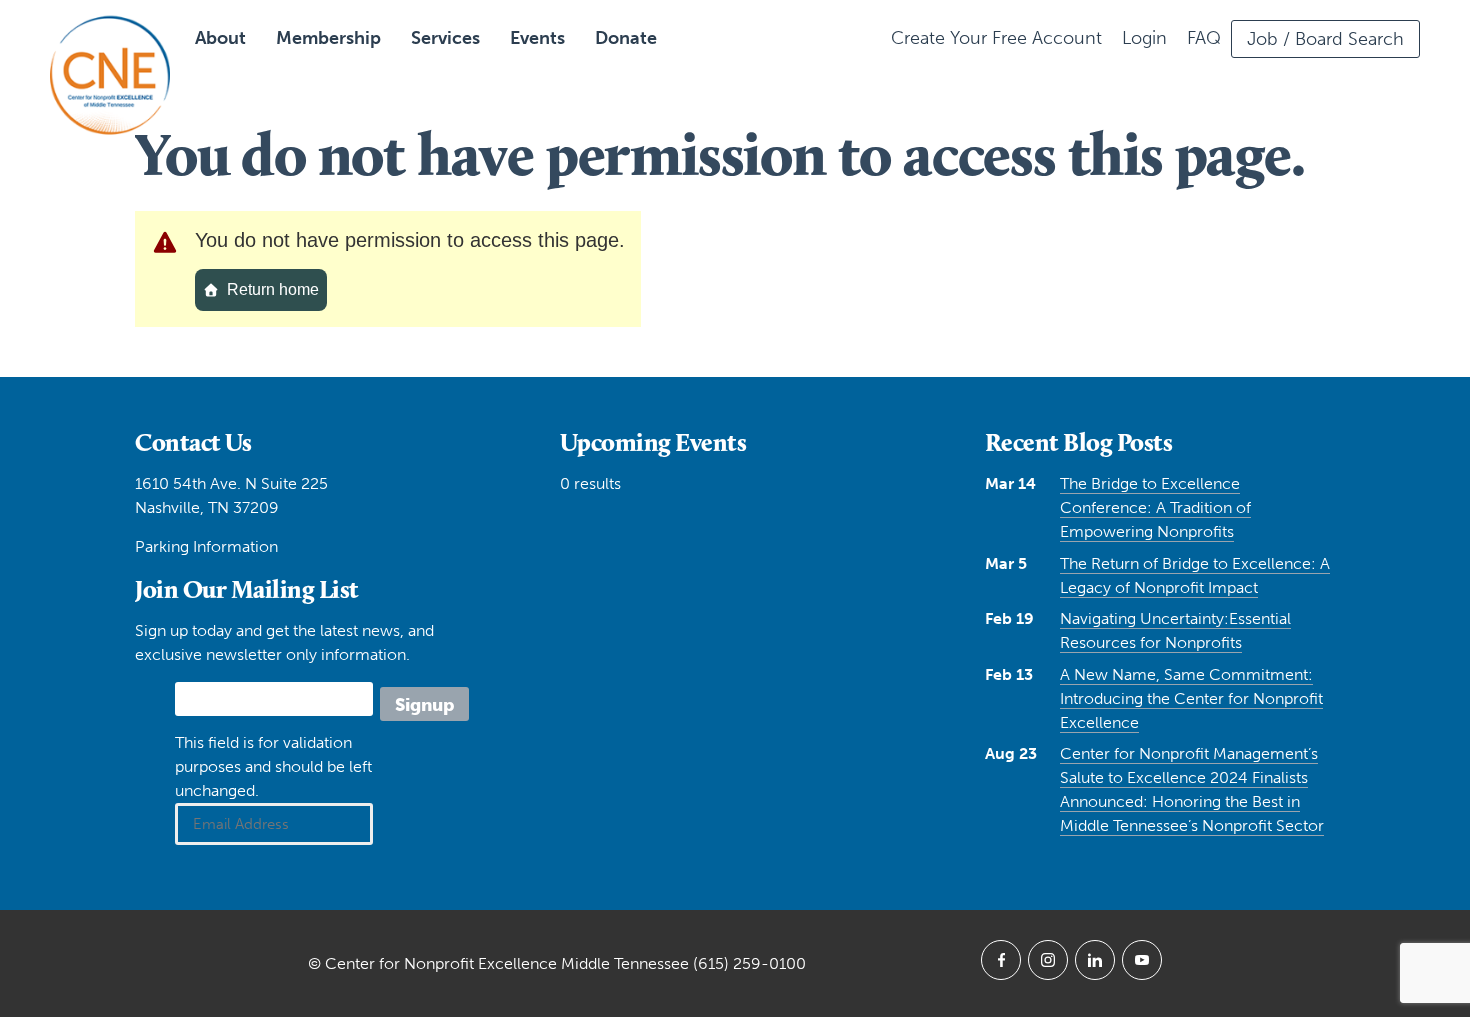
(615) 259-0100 (749, 963)
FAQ (1204, 38)
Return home (273, 289)
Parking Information (206, 546)
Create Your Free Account (996, 38)
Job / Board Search (1325, 39)
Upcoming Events (653, 442)
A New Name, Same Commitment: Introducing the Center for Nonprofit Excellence (1191, 698)
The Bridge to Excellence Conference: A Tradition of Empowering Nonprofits (1155, 507)
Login (1144, 38)
